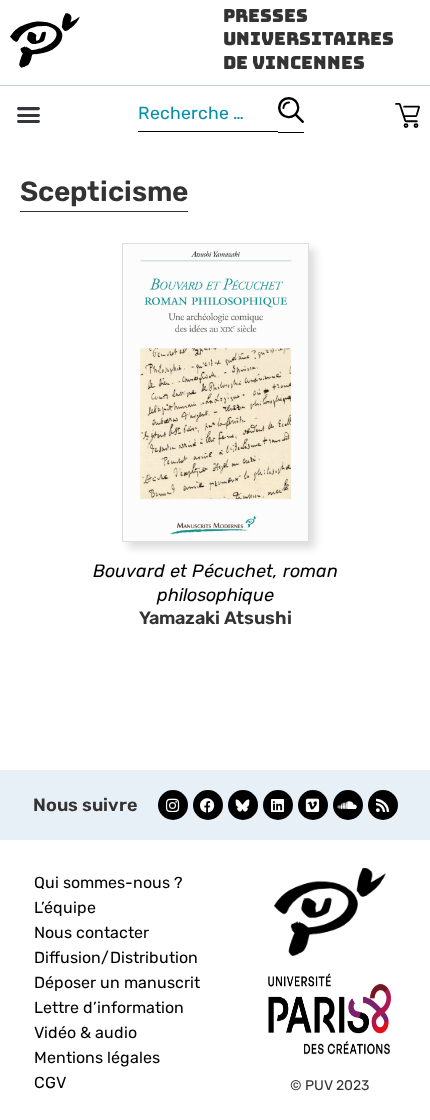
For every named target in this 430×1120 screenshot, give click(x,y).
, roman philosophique (215, 582)
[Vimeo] (313, 805)
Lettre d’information (109, 1007)
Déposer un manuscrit (117, 982)
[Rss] (383, 805)
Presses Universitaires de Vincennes (308, 39)
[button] (29, 115)
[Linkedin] (278, 805)
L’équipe (65, 907)
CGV (50, 1082)
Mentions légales (97, 1057)
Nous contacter (91, 932)
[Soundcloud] (348, 805)
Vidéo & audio (85, 1032)
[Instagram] (173, 805)
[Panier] (407, 111)
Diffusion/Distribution (116, 957)
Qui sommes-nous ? (108, 882)
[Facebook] (208, 805)
